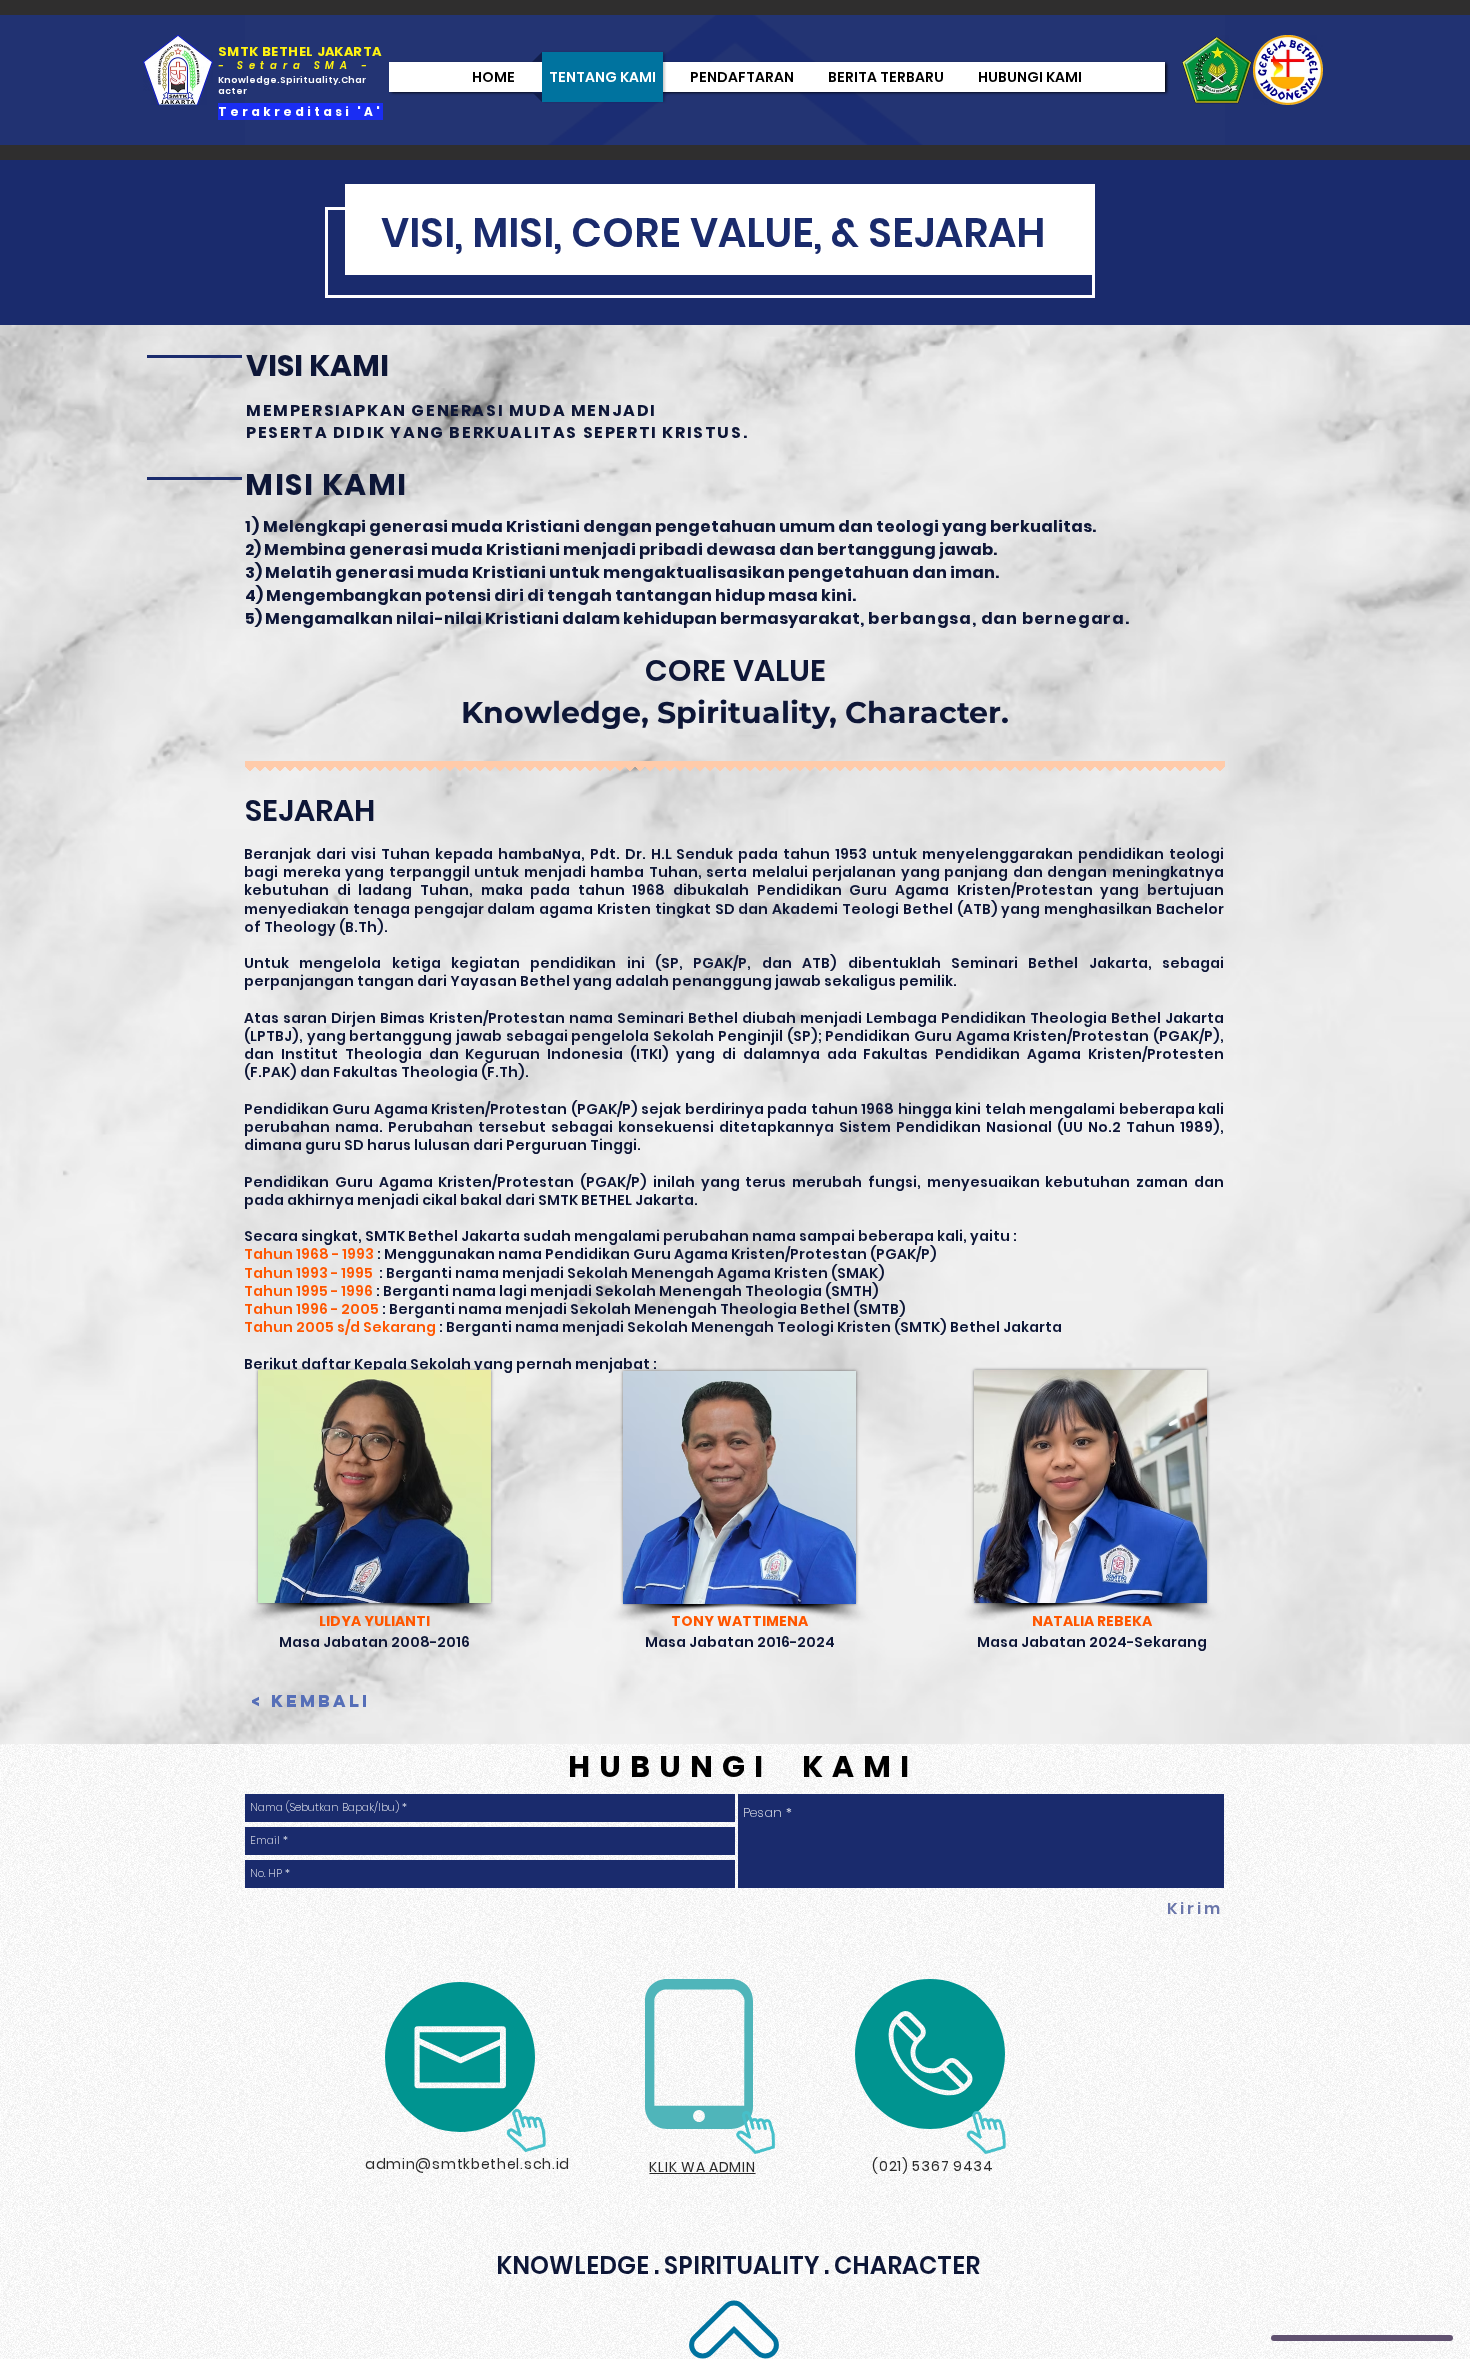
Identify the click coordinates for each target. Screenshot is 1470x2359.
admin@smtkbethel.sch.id (467, 2164)
